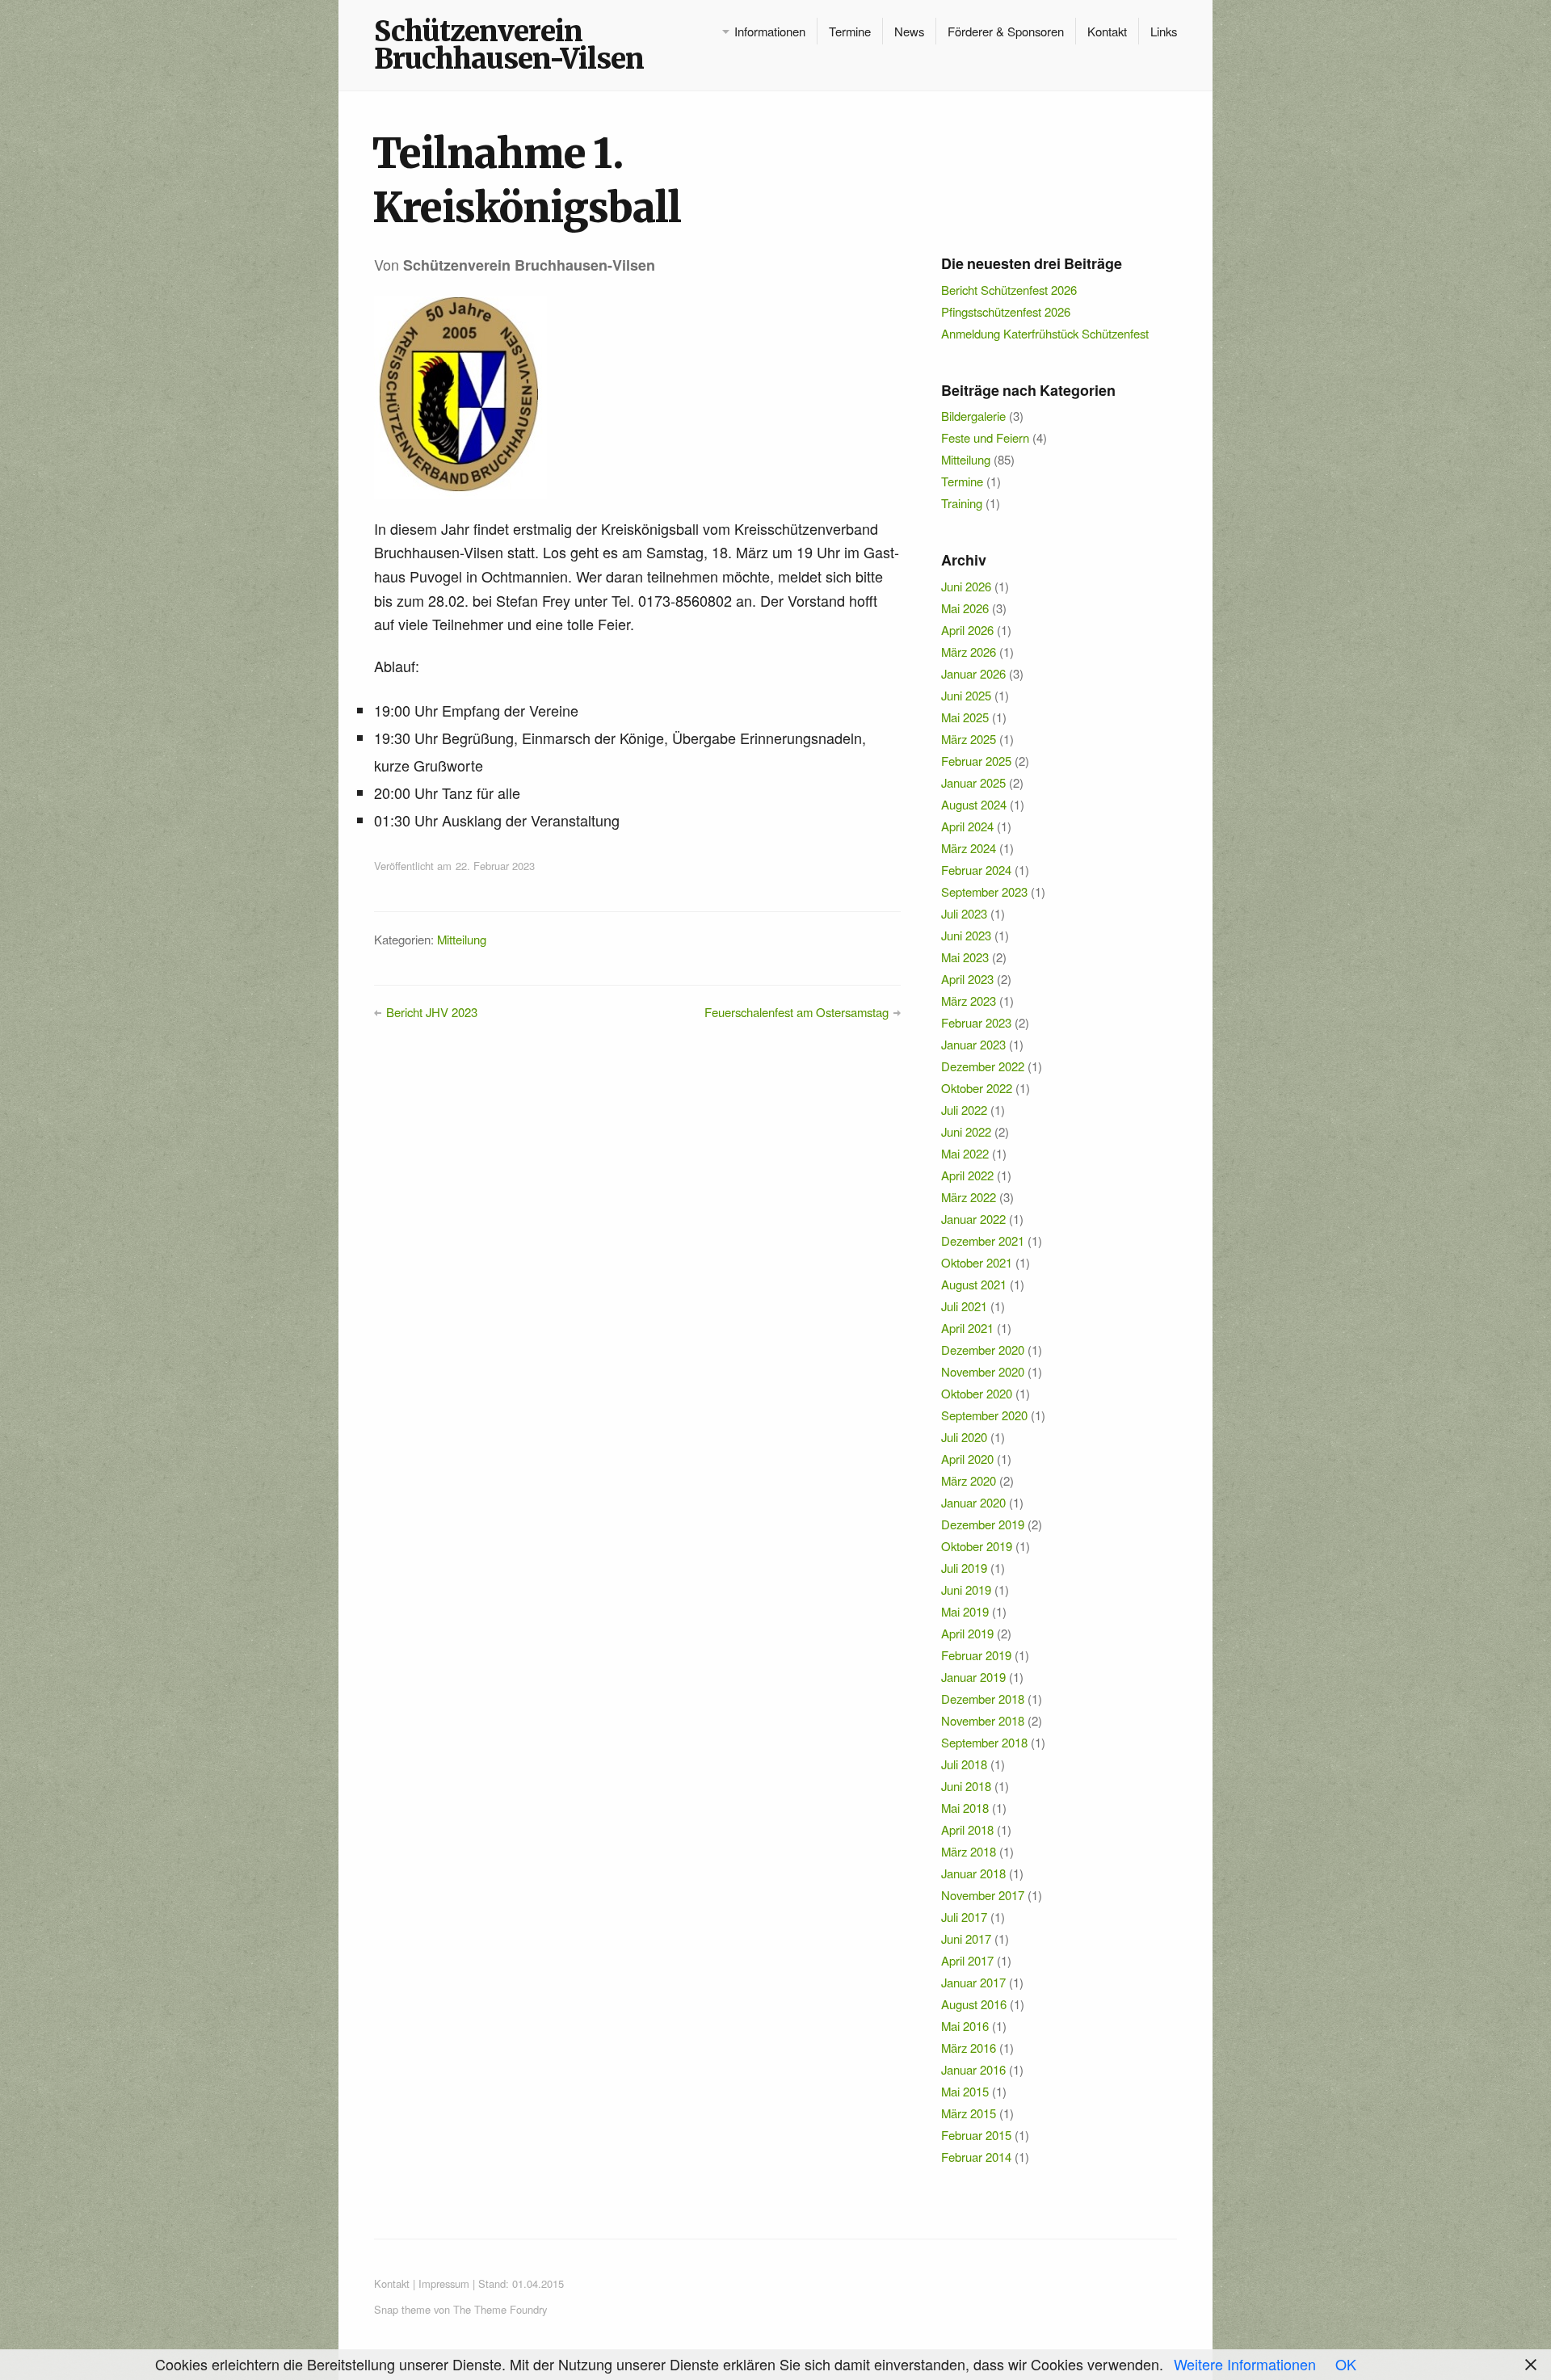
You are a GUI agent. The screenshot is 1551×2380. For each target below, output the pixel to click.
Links (1164, 31)
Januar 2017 (973, 1982)
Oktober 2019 (977, 1546)
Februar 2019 (976, 1655)
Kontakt (1107, 31)
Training (962, 503)
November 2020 (983, 1371)
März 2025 (969, 739)
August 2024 (974, 804)
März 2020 (969, 1480)
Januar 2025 (973, 782)
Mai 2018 (965, 1808)
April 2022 (967, 1175)
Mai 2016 (965, 2026)
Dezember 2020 (983, 1350)
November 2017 (983, 1895)
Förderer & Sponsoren (1006, 31)
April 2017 (967, 1960)
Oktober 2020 (977, 1393)
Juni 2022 (966, 1131)
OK (1346, 2364)
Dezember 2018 (983, 1699)
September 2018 (984, 1742)
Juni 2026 (966, 586)
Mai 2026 (965, 608)
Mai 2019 (965, 1611)
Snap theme (402, 2309)
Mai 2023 (965, 957)
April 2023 (967, 979)
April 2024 (967, 826)
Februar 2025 (976, 761)
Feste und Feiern (985, 437)
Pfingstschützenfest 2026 (1006, 311)
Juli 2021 (964, 1306)
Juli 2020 (964, 1437)
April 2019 (967, 1633)
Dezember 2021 (983, 1240)
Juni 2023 (966, 935)
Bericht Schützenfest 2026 (1009, 290)
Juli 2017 (964, 1917)
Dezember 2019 (983, 1524)
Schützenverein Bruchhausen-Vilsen (509, 45)
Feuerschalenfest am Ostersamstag (797, 1012)
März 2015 (969, 2113)
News (909, 31)
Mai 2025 (965, 717)
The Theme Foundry (500, 2309)
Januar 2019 (973, 1677)
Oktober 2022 (977, 1088)
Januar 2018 (973, 1873)
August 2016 (974, 2004)
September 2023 (984, 891)
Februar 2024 (976, 870)
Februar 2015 (976, 2135)
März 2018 (969, 1851)
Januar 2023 (973, 1044)
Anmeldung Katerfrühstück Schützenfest (1045, 333)
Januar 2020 (973, 1502)
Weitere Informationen (1245, 2364)
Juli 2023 (964, 913)
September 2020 (984, 1415)
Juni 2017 (966, 1938)
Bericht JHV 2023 (432, 1012)
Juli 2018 (964, 1764)
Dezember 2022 (983, 1066)
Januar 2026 (973, 673)
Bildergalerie (973, 416)
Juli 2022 (964, 1110)
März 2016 (969, 2048)
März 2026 (969, 652)
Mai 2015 (965, 2091)
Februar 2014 (976, 2157)
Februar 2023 (976, 1022)
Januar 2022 (973, 1219)
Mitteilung (462, 939)
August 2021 (974, 1284)
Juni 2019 (966, 1589)
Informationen (770, 31)
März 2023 (969, 1001)
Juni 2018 (966, 1786)
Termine (850, 31)
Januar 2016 (973, 2069)
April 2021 (967, 1328)
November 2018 (983, 1720)
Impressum (444, 2283)
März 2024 (969, 848)
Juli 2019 (964, 1568)
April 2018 (967, 1829)
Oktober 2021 (977, 1262)
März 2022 (969, 1197)
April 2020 (967, 1459)
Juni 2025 (966, 695)
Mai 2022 (965, 1153)
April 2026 (967, 630)
